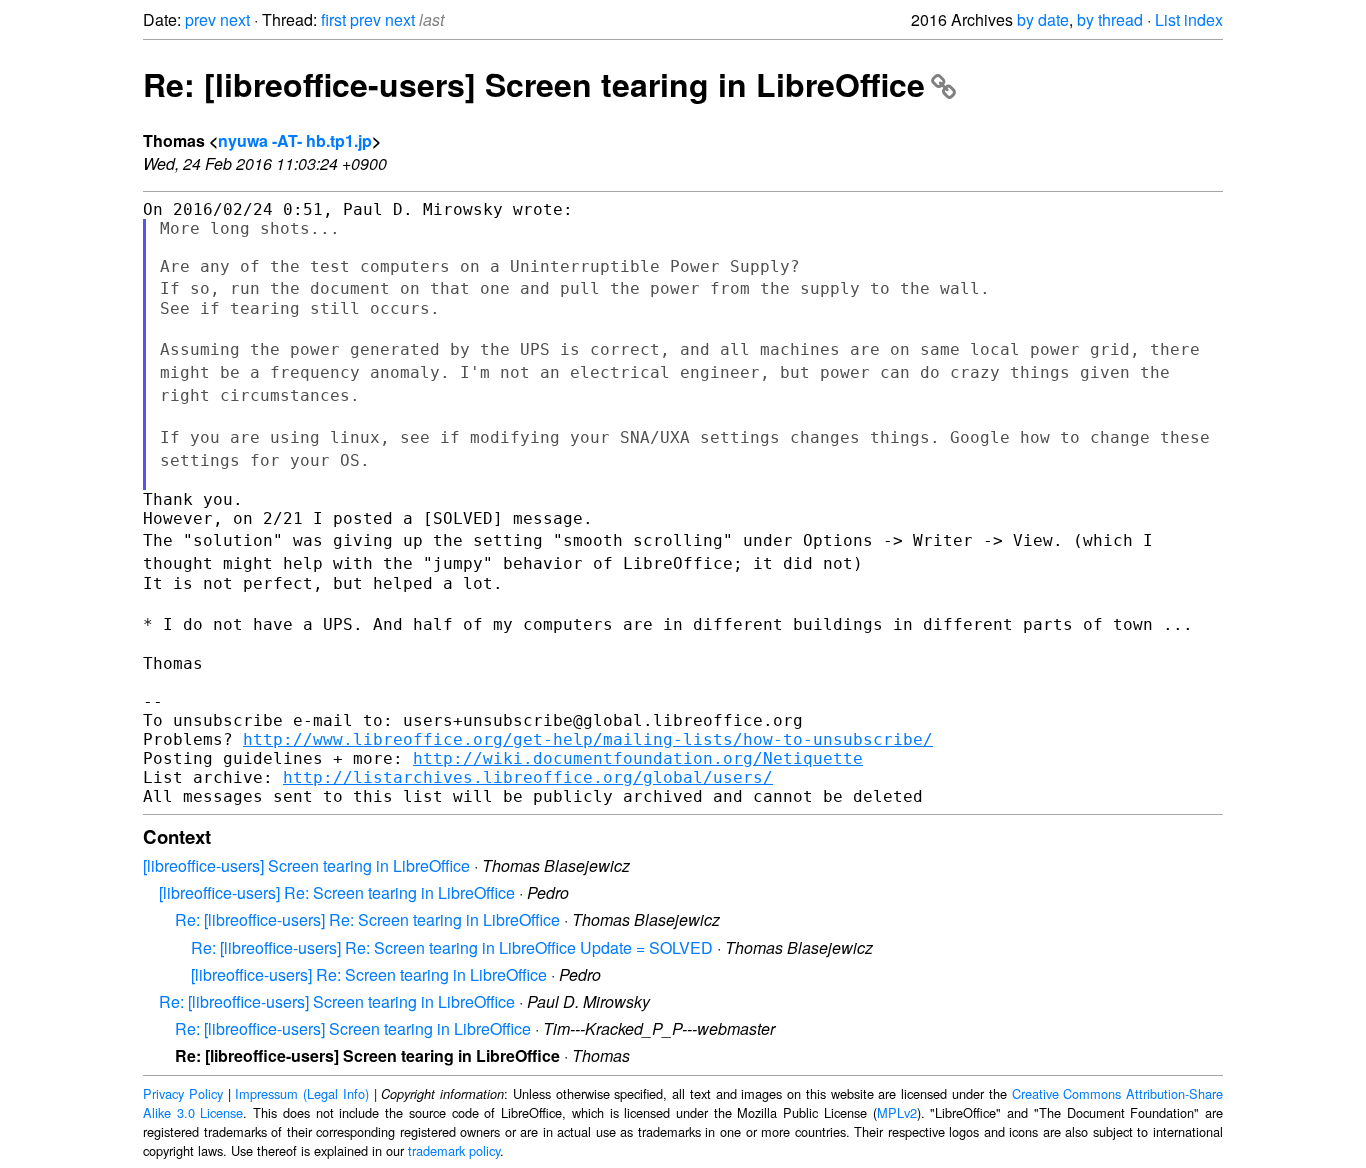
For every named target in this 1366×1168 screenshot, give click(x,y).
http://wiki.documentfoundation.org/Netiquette (638, 758)
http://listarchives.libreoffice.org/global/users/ (528, 777)
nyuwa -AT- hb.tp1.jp (295, 140)
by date (1043, 19)
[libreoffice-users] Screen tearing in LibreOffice (306, 865)
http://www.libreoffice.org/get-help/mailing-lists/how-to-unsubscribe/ (588, 739)
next (235, 19)
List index (1189, 19)
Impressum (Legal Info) (302, 1093)
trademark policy (454, 1150)
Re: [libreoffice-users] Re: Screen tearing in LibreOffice (367, 919)
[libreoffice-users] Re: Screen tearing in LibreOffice (337, 892)
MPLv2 (897, 1112)
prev (200, 19)
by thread (1110, 19)
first (333, 19)
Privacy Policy (183, 1093)
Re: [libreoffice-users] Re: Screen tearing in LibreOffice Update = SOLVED (452, 947)
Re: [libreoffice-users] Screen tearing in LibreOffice (534, 84)
